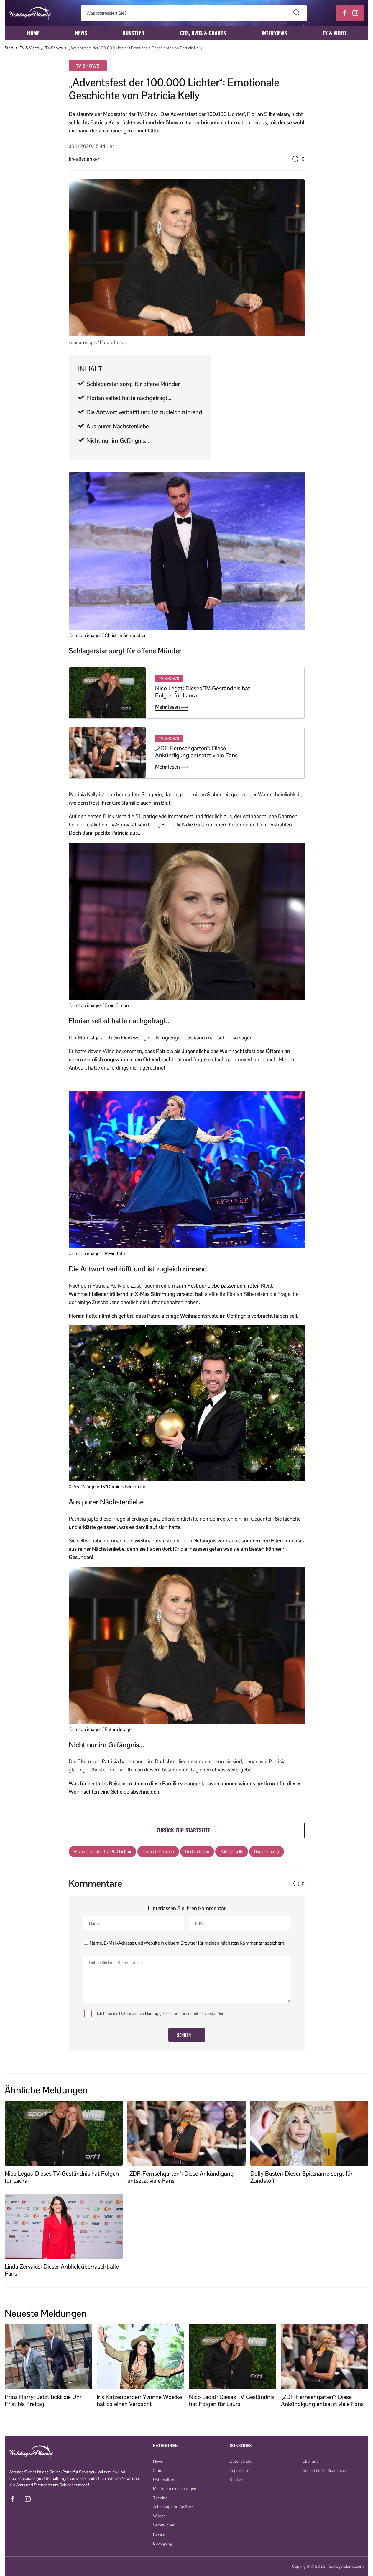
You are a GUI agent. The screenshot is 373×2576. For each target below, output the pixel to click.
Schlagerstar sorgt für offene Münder (133, 384)
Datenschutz (241, 2461)
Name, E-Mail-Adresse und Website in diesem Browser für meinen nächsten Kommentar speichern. (187, 1943)
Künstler (134, 33)
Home (33, 33)
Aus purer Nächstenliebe (118, 426)
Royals (159, 2534)
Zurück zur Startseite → (187, 1830)
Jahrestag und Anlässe (173, 2507)
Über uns (310, 2461)
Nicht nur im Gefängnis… (118, 440)
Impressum (239, 2470)
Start (9, 48)
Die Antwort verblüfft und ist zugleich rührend (144, 412)
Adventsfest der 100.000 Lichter (102, 1851)
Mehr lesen (168, 707)
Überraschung (267, 1851)
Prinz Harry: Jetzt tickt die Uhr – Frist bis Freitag (45, 2400)
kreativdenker (84, 159)
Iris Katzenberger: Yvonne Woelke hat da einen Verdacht (139, 2400)
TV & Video (334, 33)
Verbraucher (164, 2525)
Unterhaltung (165, 2480)
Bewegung (163, 2543)
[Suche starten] (296, 13)
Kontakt (237, 2480)
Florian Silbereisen (158, 1851)
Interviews (274, 33)
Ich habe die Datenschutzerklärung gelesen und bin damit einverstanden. (161, 2013)
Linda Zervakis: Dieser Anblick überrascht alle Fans (62, 2270)
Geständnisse (197, 1851)
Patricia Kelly (232, 1851)
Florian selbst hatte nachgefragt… (129, 398)
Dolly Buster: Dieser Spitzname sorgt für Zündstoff (301, 2177)
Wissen (159, 2516)
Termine (160, 2498)
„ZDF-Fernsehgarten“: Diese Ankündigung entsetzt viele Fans (196, 752)
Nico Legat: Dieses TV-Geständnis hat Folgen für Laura (203, 692)
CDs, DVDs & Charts (203, 33)
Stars (157, 2470)
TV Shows (54, 48)
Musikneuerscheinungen (175, 2489)
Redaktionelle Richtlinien (324, 2470)
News (81, 33)
